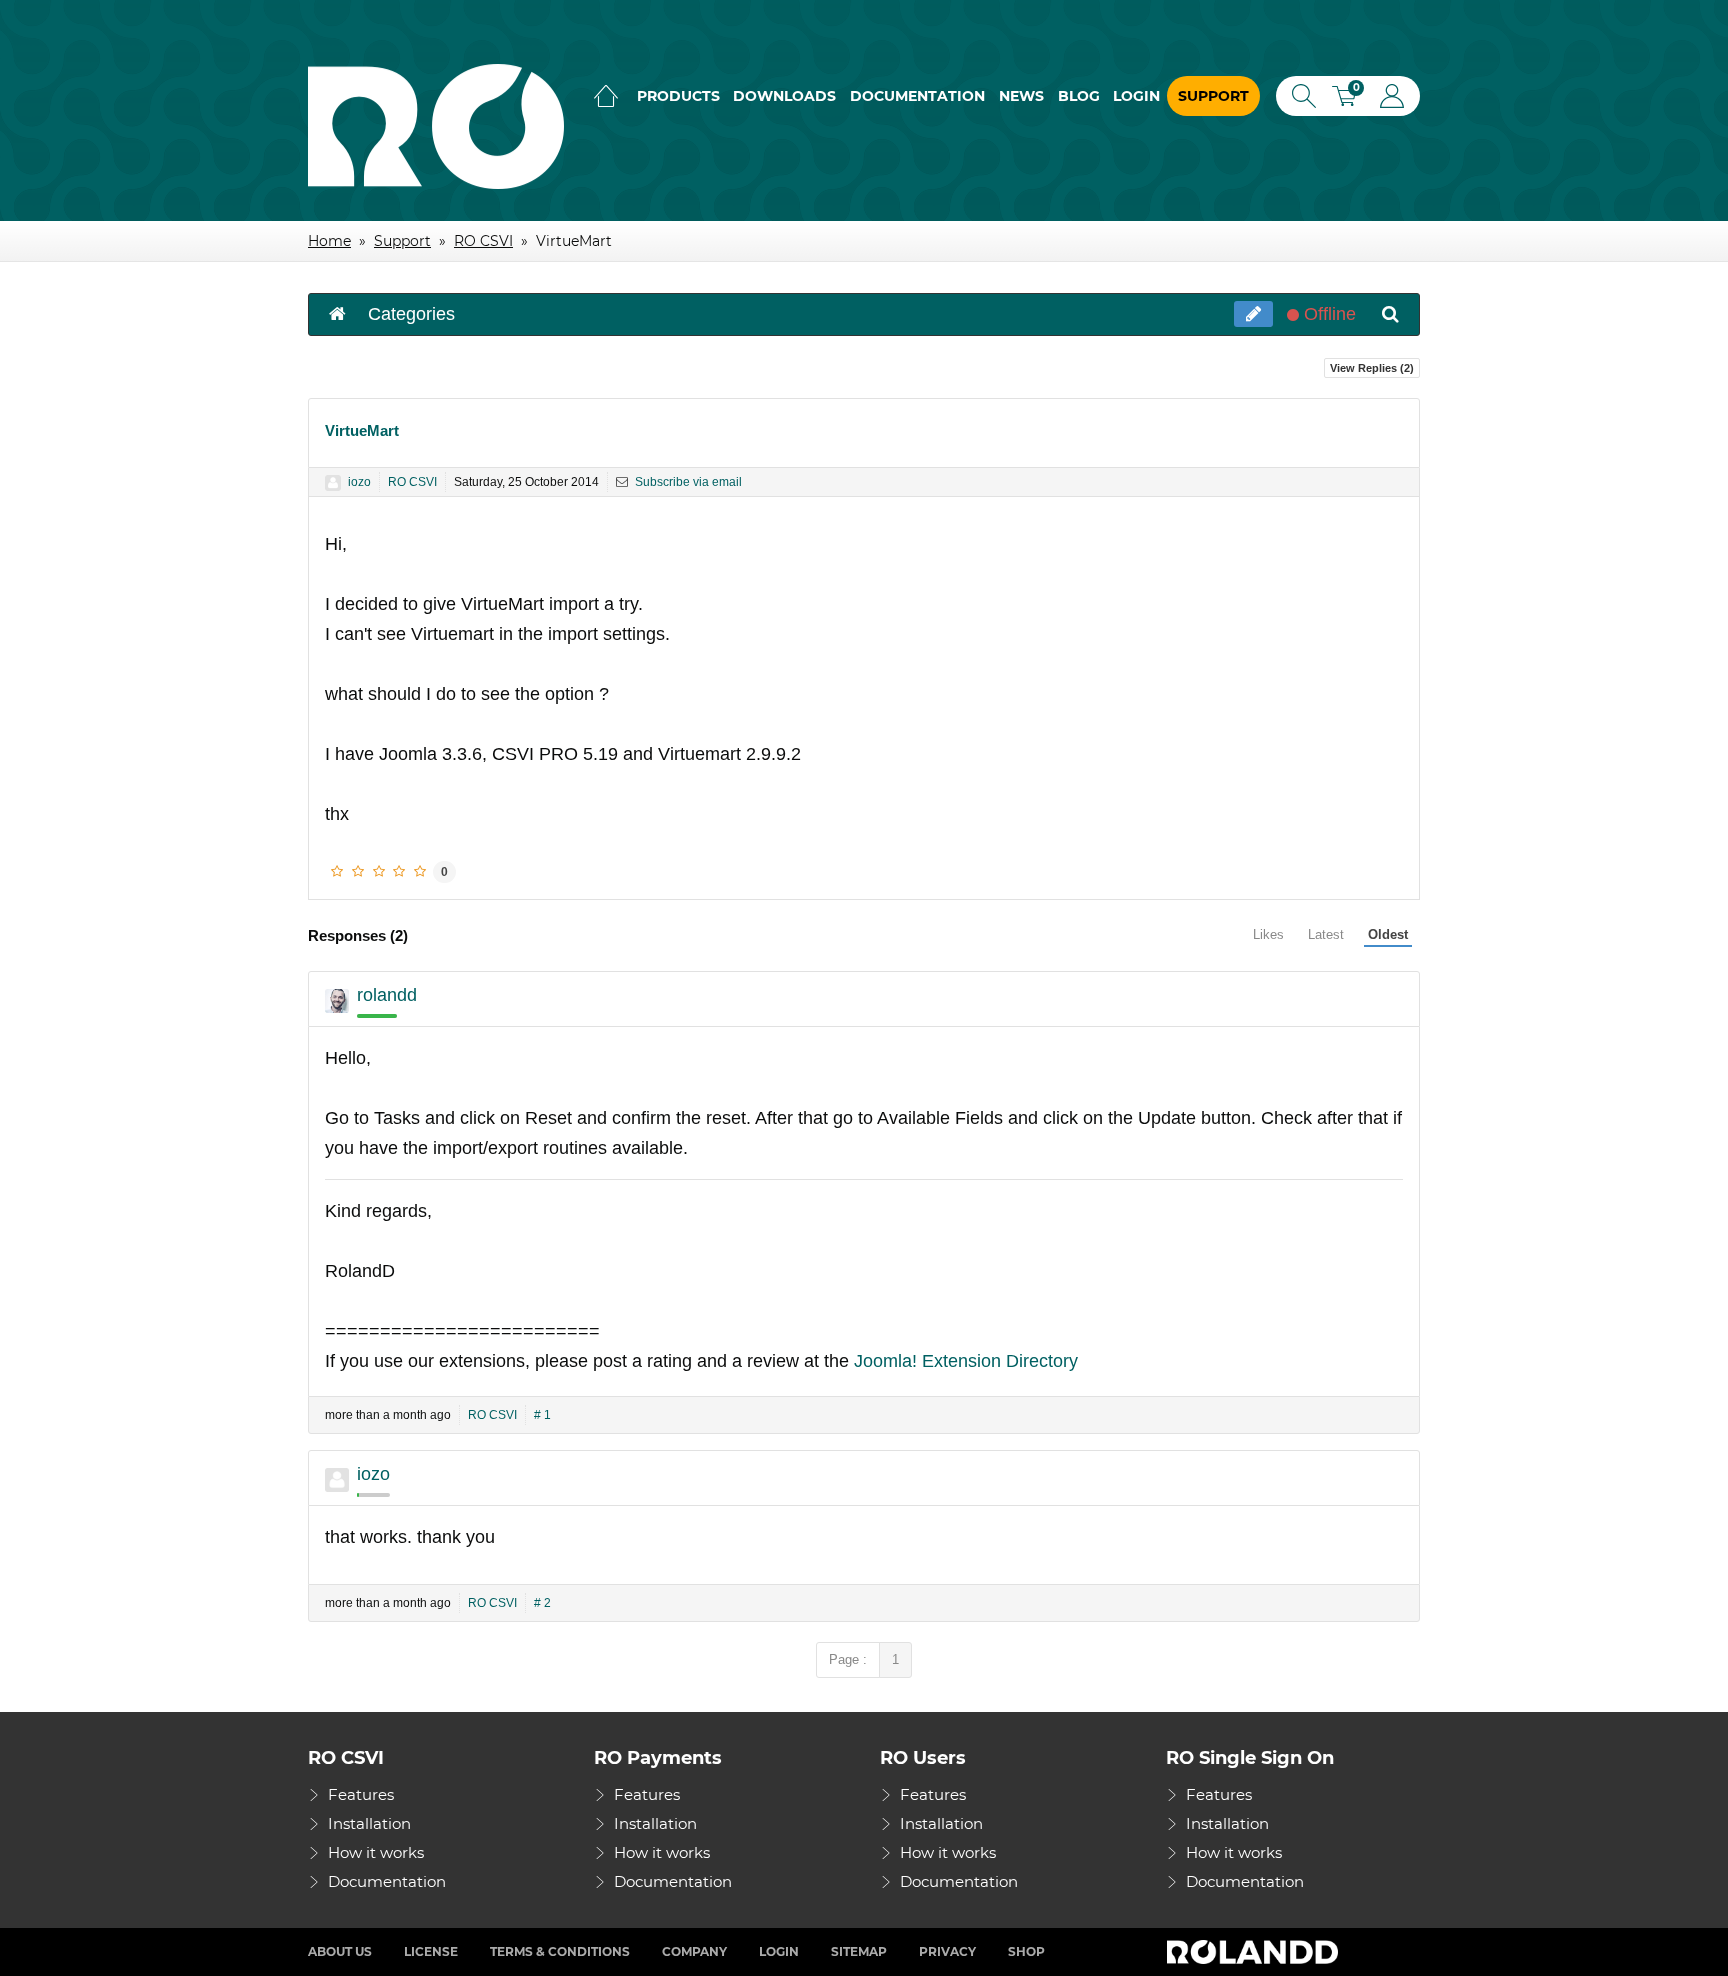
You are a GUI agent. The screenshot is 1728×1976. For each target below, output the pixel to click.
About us (340, 1951)
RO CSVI (412, 482)
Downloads (784, 96)
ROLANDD (1255, 1952)
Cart (1351, 98)
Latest (1326, 934)
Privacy (947, 1951)
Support (1213, 96)
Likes (1268, 934)
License (431, 1951)
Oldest (1388, 934)
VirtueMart (362, 430)
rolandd (387, 995)
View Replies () (1372, 368)
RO (436, 126)
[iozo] (333, 483)
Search (1300, 96)
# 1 (542, 1415)
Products (678, 96)
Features (361, 1794)
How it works (376, 1852)
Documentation (917, 96)
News (1021, 96)
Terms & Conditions (560, 1951)
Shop (1026, 1951)
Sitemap (859, 1951)
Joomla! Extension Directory (966, 1361)
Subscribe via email (687, 482)
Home (606, 96)
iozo (359, 482)
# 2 (542, 1603)
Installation (369, 1823)
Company (694, 1951)
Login (1136, 96)
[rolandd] (337, 1001)
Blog (1079, 96)
